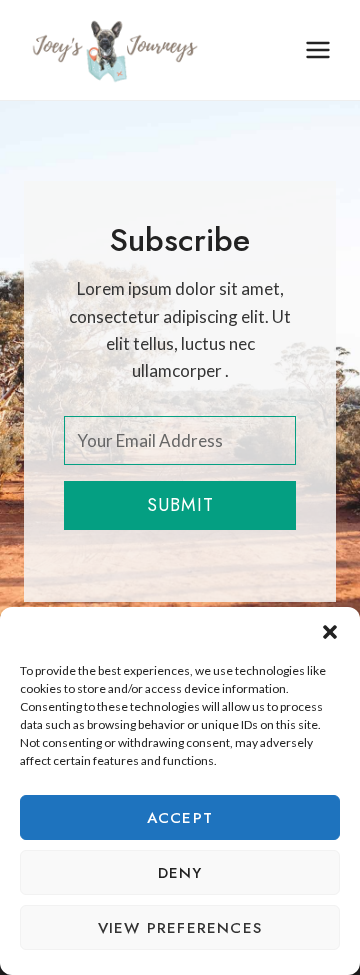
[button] (330, 632)
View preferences (180, 928)
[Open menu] (317, 49)
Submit (180, 505)
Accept (180, 818)
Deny (180, 873)
